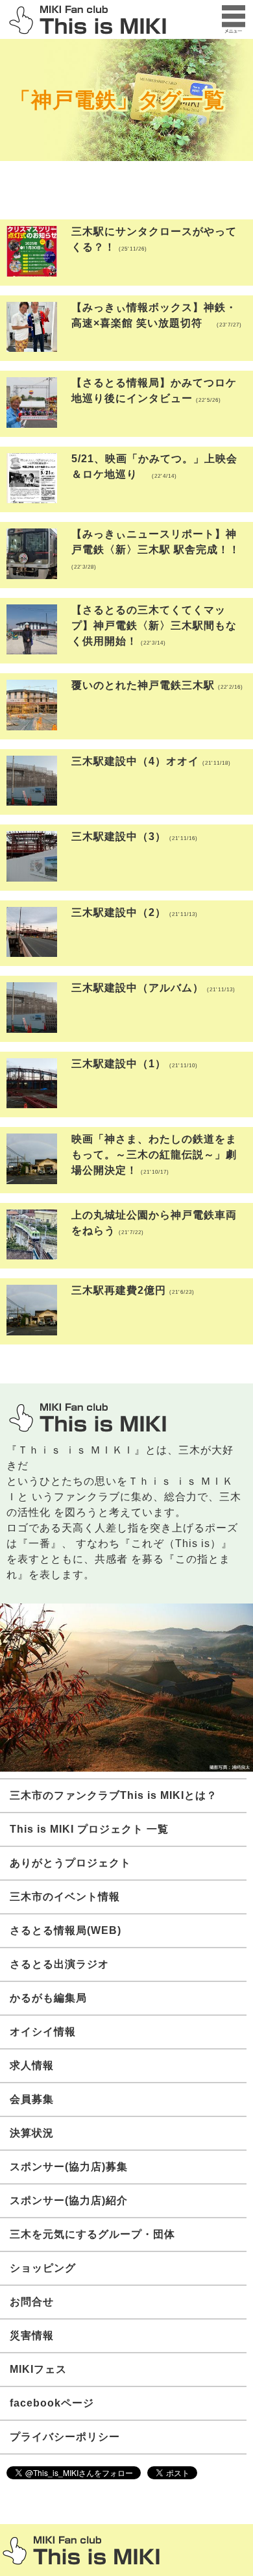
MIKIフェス (38, 2369)
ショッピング (43, 2268)
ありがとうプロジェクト (70, 1863)
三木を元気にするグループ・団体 (92, 2234)
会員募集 (32, 2099)
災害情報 (32, 2335)
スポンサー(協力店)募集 (69, 2167)
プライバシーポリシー (65, 2437)
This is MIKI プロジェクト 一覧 (89, 1829)
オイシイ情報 (43, 2032)
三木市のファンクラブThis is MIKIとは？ (114, 1795)
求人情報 (32, 2065)
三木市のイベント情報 (65, 1897)
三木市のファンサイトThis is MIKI (81, 2550)
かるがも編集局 (48, 1998)
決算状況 (32, 2133)
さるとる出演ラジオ (59, 1964)
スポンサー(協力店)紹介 (69, 2200)
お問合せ (32, 2302)
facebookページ (52, 2403)
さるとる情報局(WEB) (66, 1930)
